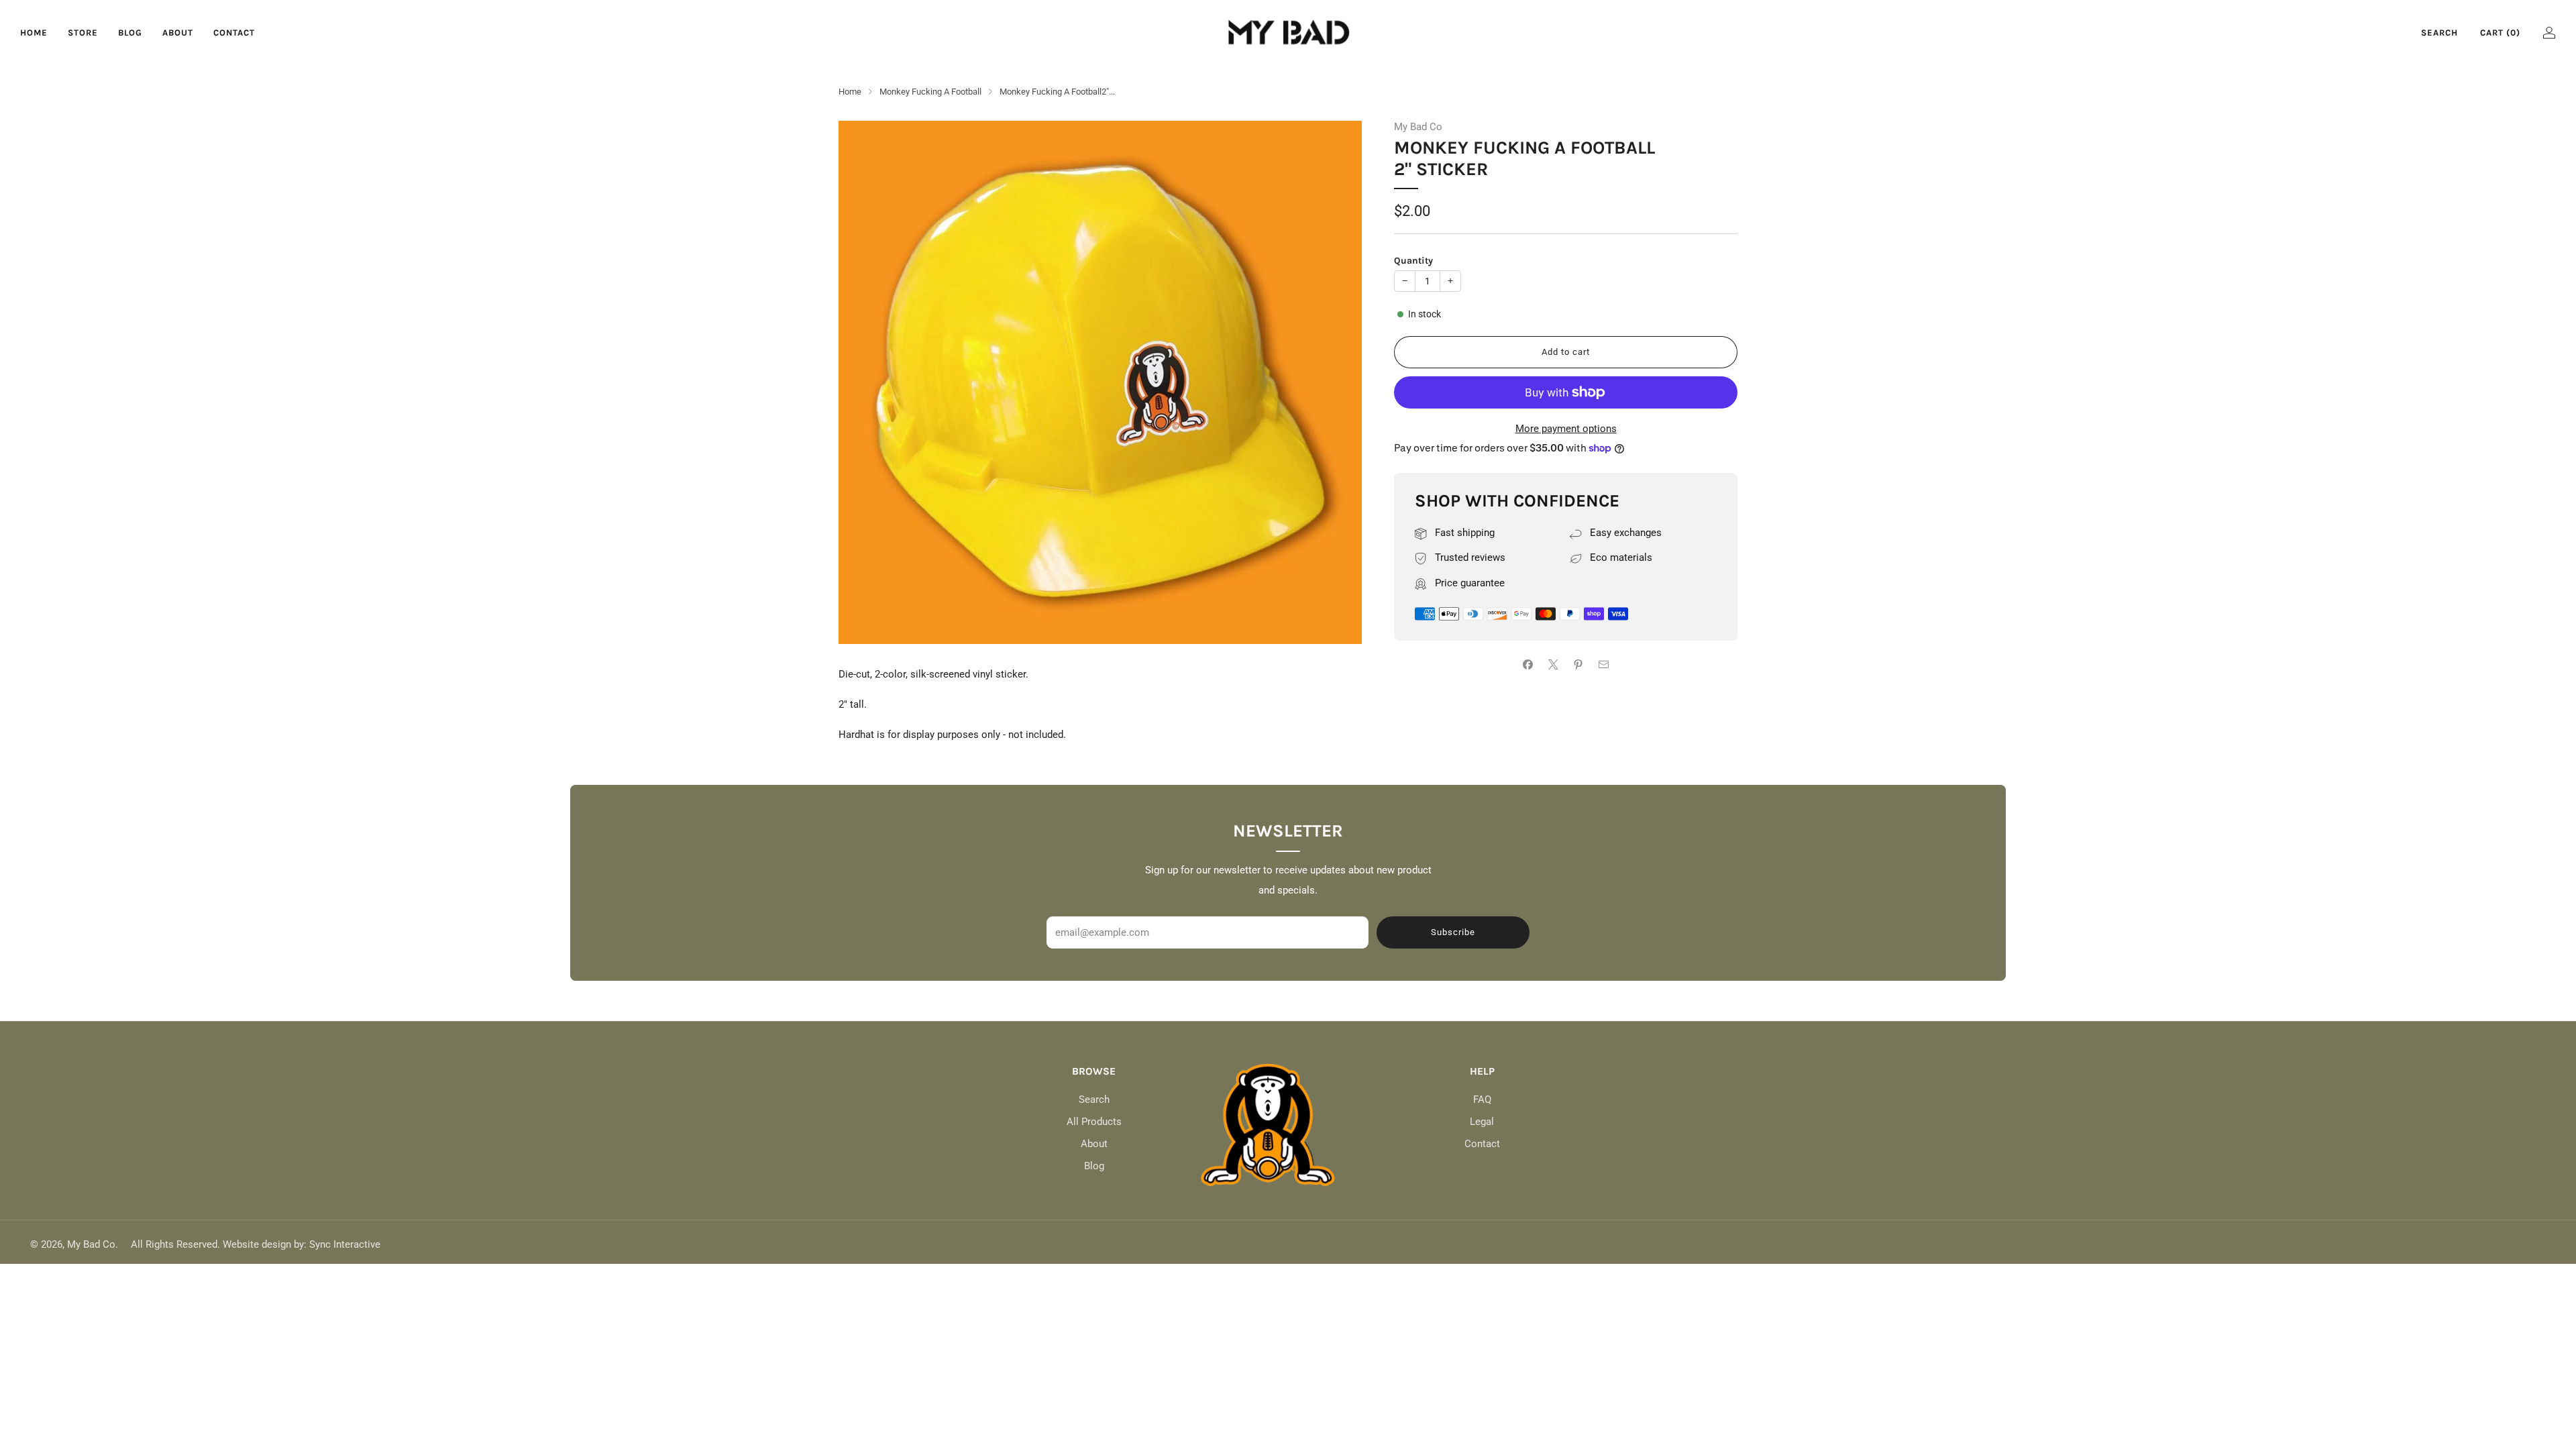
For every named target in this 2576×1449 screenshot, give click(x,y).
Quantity (1413, 261)
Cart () (2500, 33)
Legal (1482, 1122)
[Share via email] (1604, 664)
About (178, 33)
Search (2439, 33)
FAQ (1482, 1099)
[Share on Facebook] (1528, 664)
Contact (234, 33)
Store (83, 33)
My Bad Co (1418, 127)
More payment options (1566, 429)
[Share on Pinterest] (1579, 664)
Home (34, 33)
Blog (130, 33)
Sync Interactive (345, 1244)
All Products (1094, 1122)
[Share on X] (1553, 664)
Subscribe (1453, 932)
